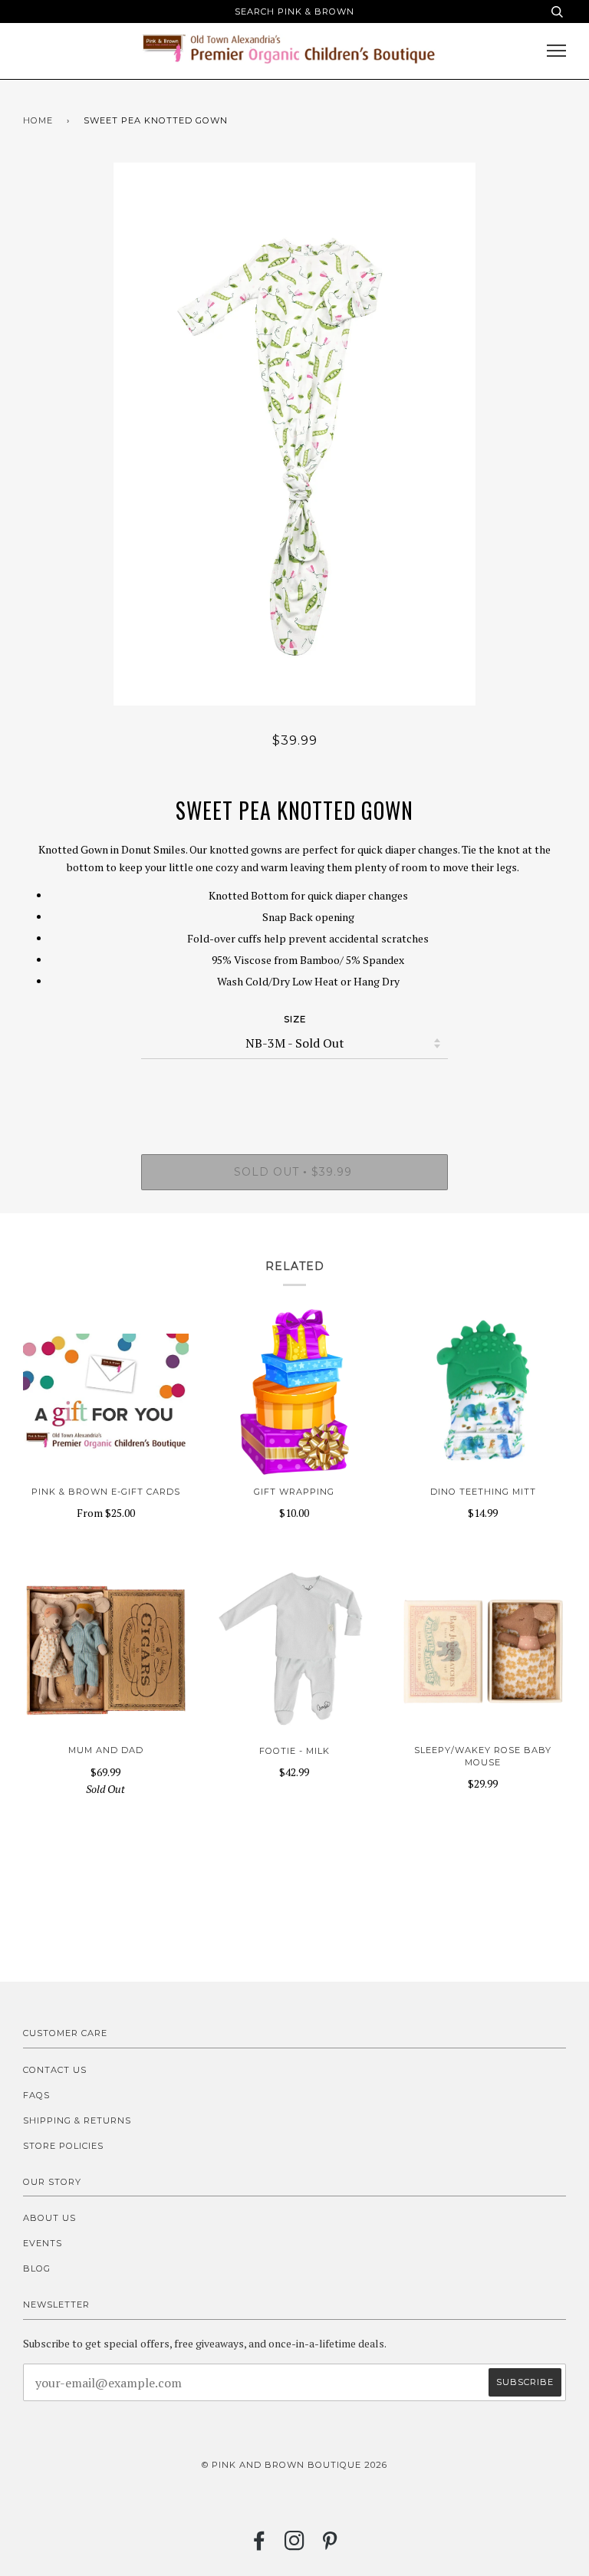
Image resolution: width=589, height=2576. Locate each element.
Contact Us (55, 2070)
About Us (49, 2218)
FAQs (36, 2095)
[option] (294, 434)
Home (38, 120)
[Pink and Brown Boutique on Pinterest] (330, 2545)
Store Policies (63, 2146)
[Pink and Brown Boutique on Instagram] (295, 2545)
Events (43, 2243)
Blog (37, 2268)
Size (295, 1019)
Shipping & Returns (77, 2120)
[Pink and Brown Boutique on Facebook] (260, 2545)
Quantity (295, 1090)
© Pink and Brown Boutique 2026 (294, 2465)
